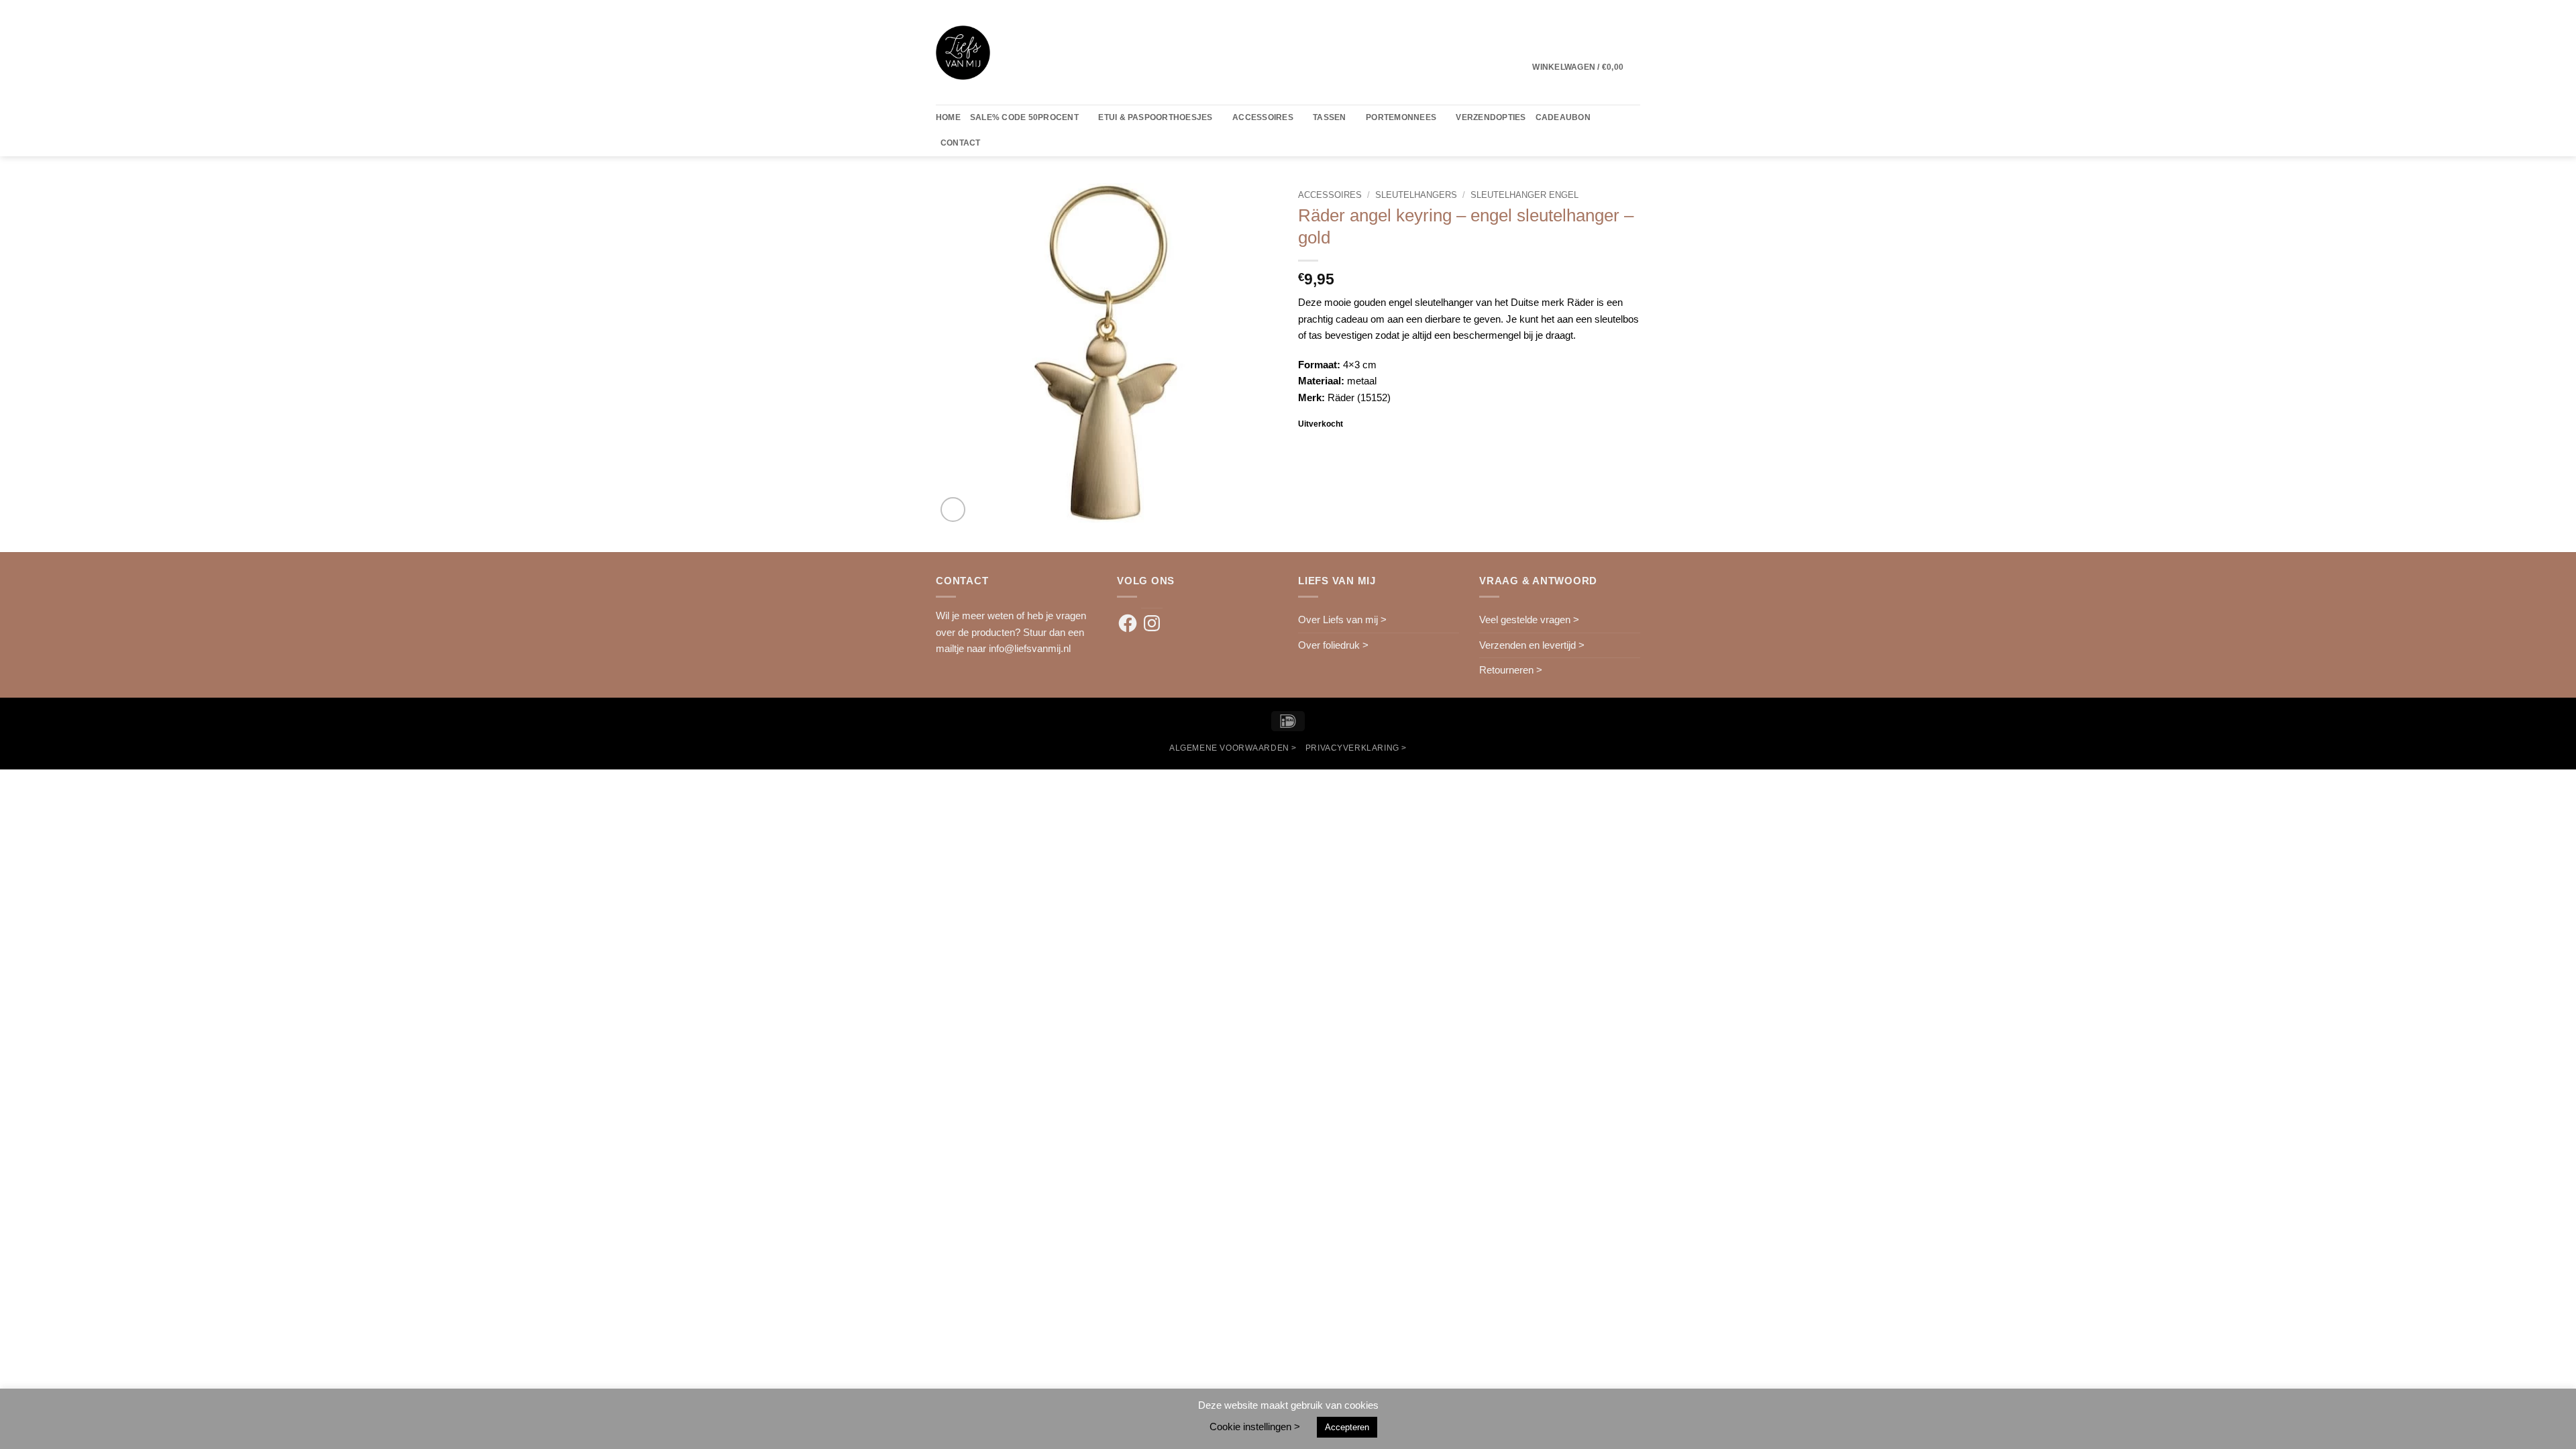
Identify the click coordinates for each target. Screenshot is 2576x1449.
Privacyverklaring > (1356, 748)
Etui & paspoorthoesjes (1155, 117)
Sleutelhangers (1416, 195)
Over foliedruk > (1333, 645)
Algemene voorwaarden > (1233, 748)
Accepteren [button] (1347, 1427)
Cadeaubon (1563, 117)
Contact (961, 143)
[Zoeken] (995, 144)
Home (948, 117)
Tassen (1329, 117)
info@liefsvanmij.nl (1030, 648)
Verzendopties (1491, 117)
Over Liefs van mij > (1342, 620)
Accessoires (1263, 117)
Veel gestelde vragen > (1529, 620)
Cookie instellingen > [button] (1255, 1427)
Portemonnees (1401, 117)
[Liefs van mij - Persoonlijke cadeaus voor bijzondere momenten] (963, 53)
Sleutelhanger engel (1524, 195)
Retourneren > (1511, 670)
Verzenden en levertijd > (1532, 645)
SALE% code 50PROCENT (1024, 117)
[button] (1586, 67)
